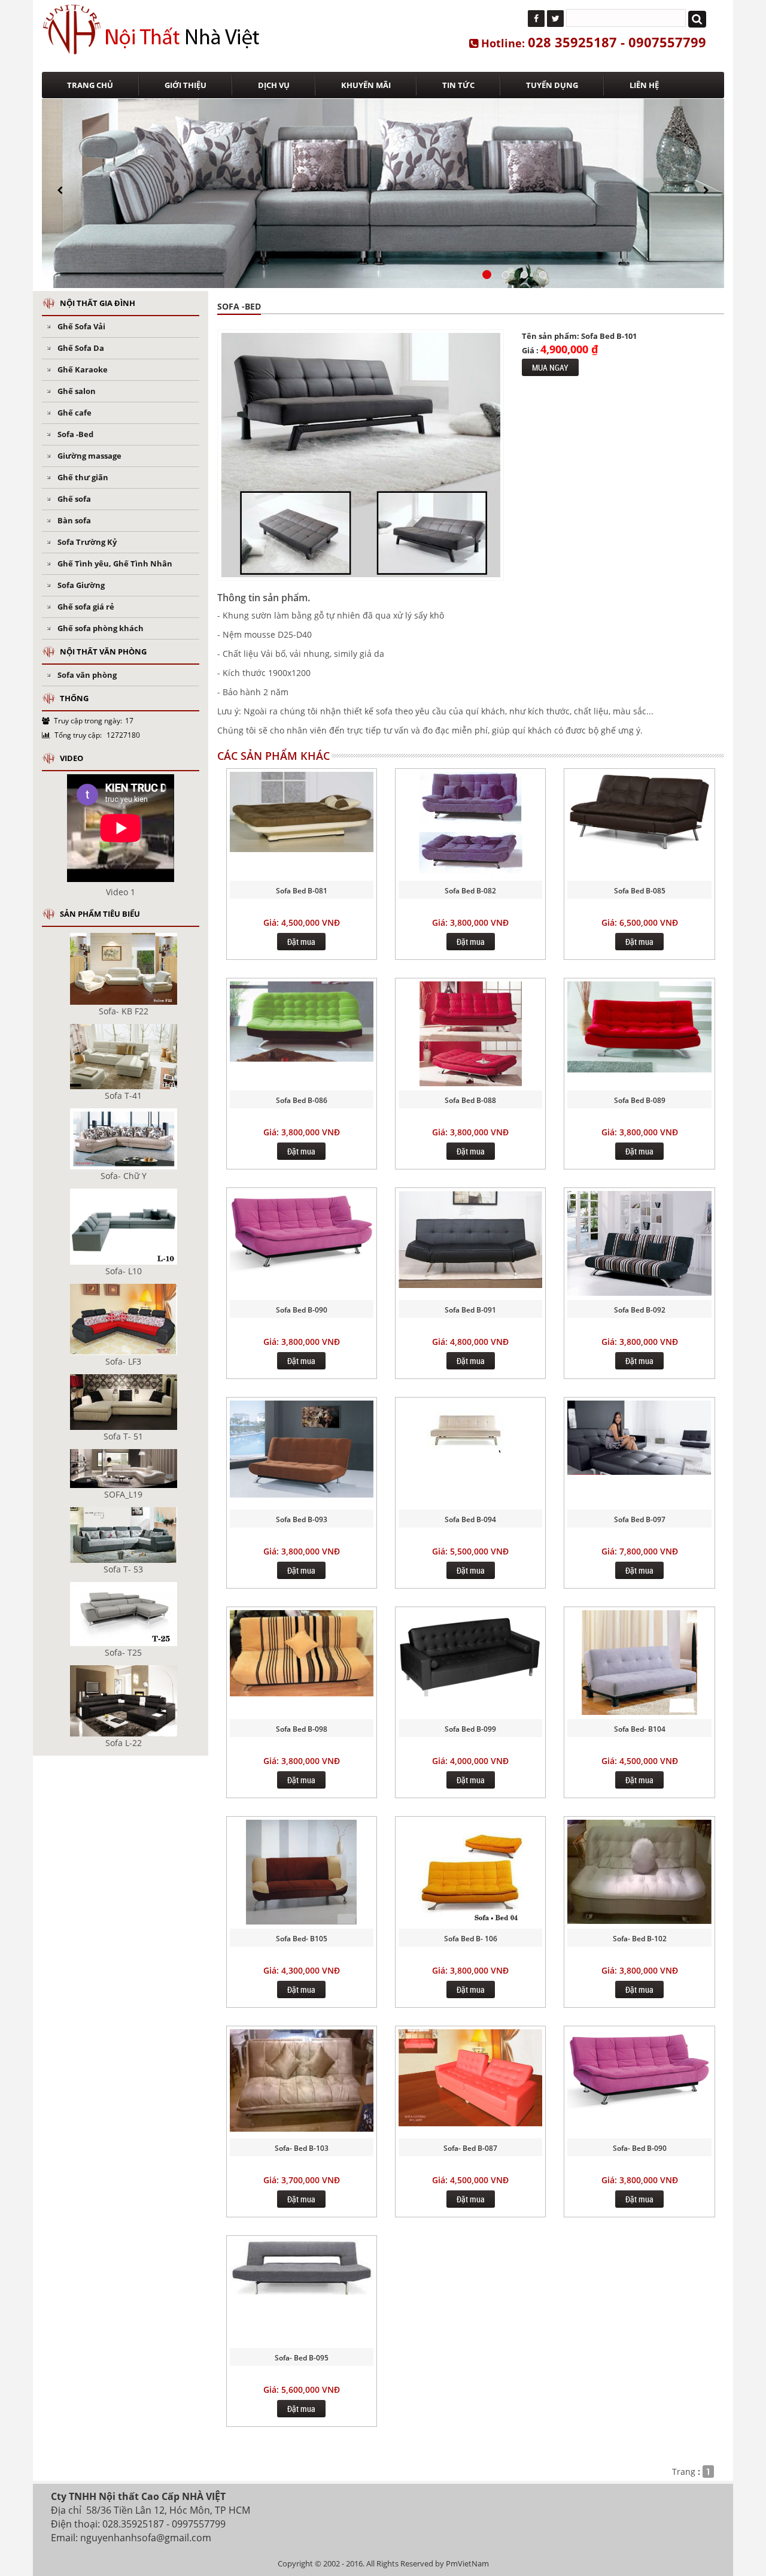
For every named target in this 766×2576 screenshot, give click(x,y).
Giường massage (89, 456)
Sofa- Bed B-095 (302, 2358)
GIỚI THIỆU (186, 85)
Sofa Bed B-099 (470, 1729)
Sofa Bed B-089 (640, 1100)
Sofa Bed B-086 (302, 1100)
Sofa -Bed (75, 434)
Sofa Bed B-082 (470, 891)
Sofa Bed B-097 (640, 1519)
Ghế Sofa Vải (81, 326)
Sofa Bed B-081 (302, 891)
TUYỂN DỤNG (552, 85)
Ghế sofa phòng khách (101, 628)
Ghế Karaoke (83, 369)
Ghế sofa (74, 499)
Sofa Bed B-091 (470, 1310)
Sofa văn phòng (87, 675)
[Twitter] (555, 19)
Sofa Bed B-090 (302, 1310)
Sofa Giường (81, 585)
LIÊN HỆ (644, 85)
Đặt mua (301, 942)
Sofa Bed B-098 (302, 1729)
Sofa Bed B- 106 (471, 1939)
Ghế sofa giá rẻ (86, 607)
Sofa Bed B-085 (640, 891)
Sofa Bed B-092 (640, 1310)
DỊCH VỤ (274, 85)
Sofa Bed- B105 (302, 1939)
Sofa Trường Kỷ (87, 542)
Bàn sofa (74, 520)
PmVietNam (467, 2563)
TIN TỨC (458, 85)
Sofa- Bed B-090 (640, 2148)
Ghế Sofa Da (81, 348)
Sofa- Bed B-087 (470, 2148)
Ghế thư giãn (83, 477)
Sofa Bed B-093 (302, 1519)
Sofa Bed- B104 (640, 1729)
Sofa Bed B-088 (470, 1100)
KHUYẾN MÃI (366, 85)
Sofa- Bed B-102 (640, 1939)
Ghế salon (77, 391)
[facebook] (536, 19)
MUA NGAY (550, 367)
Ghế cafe (75, 413)
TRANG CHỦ (90, 85)
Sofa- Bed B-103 (302, 2148)
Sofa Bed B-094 (470, 1519)
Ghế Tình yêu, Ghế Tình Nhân (115, 563)
